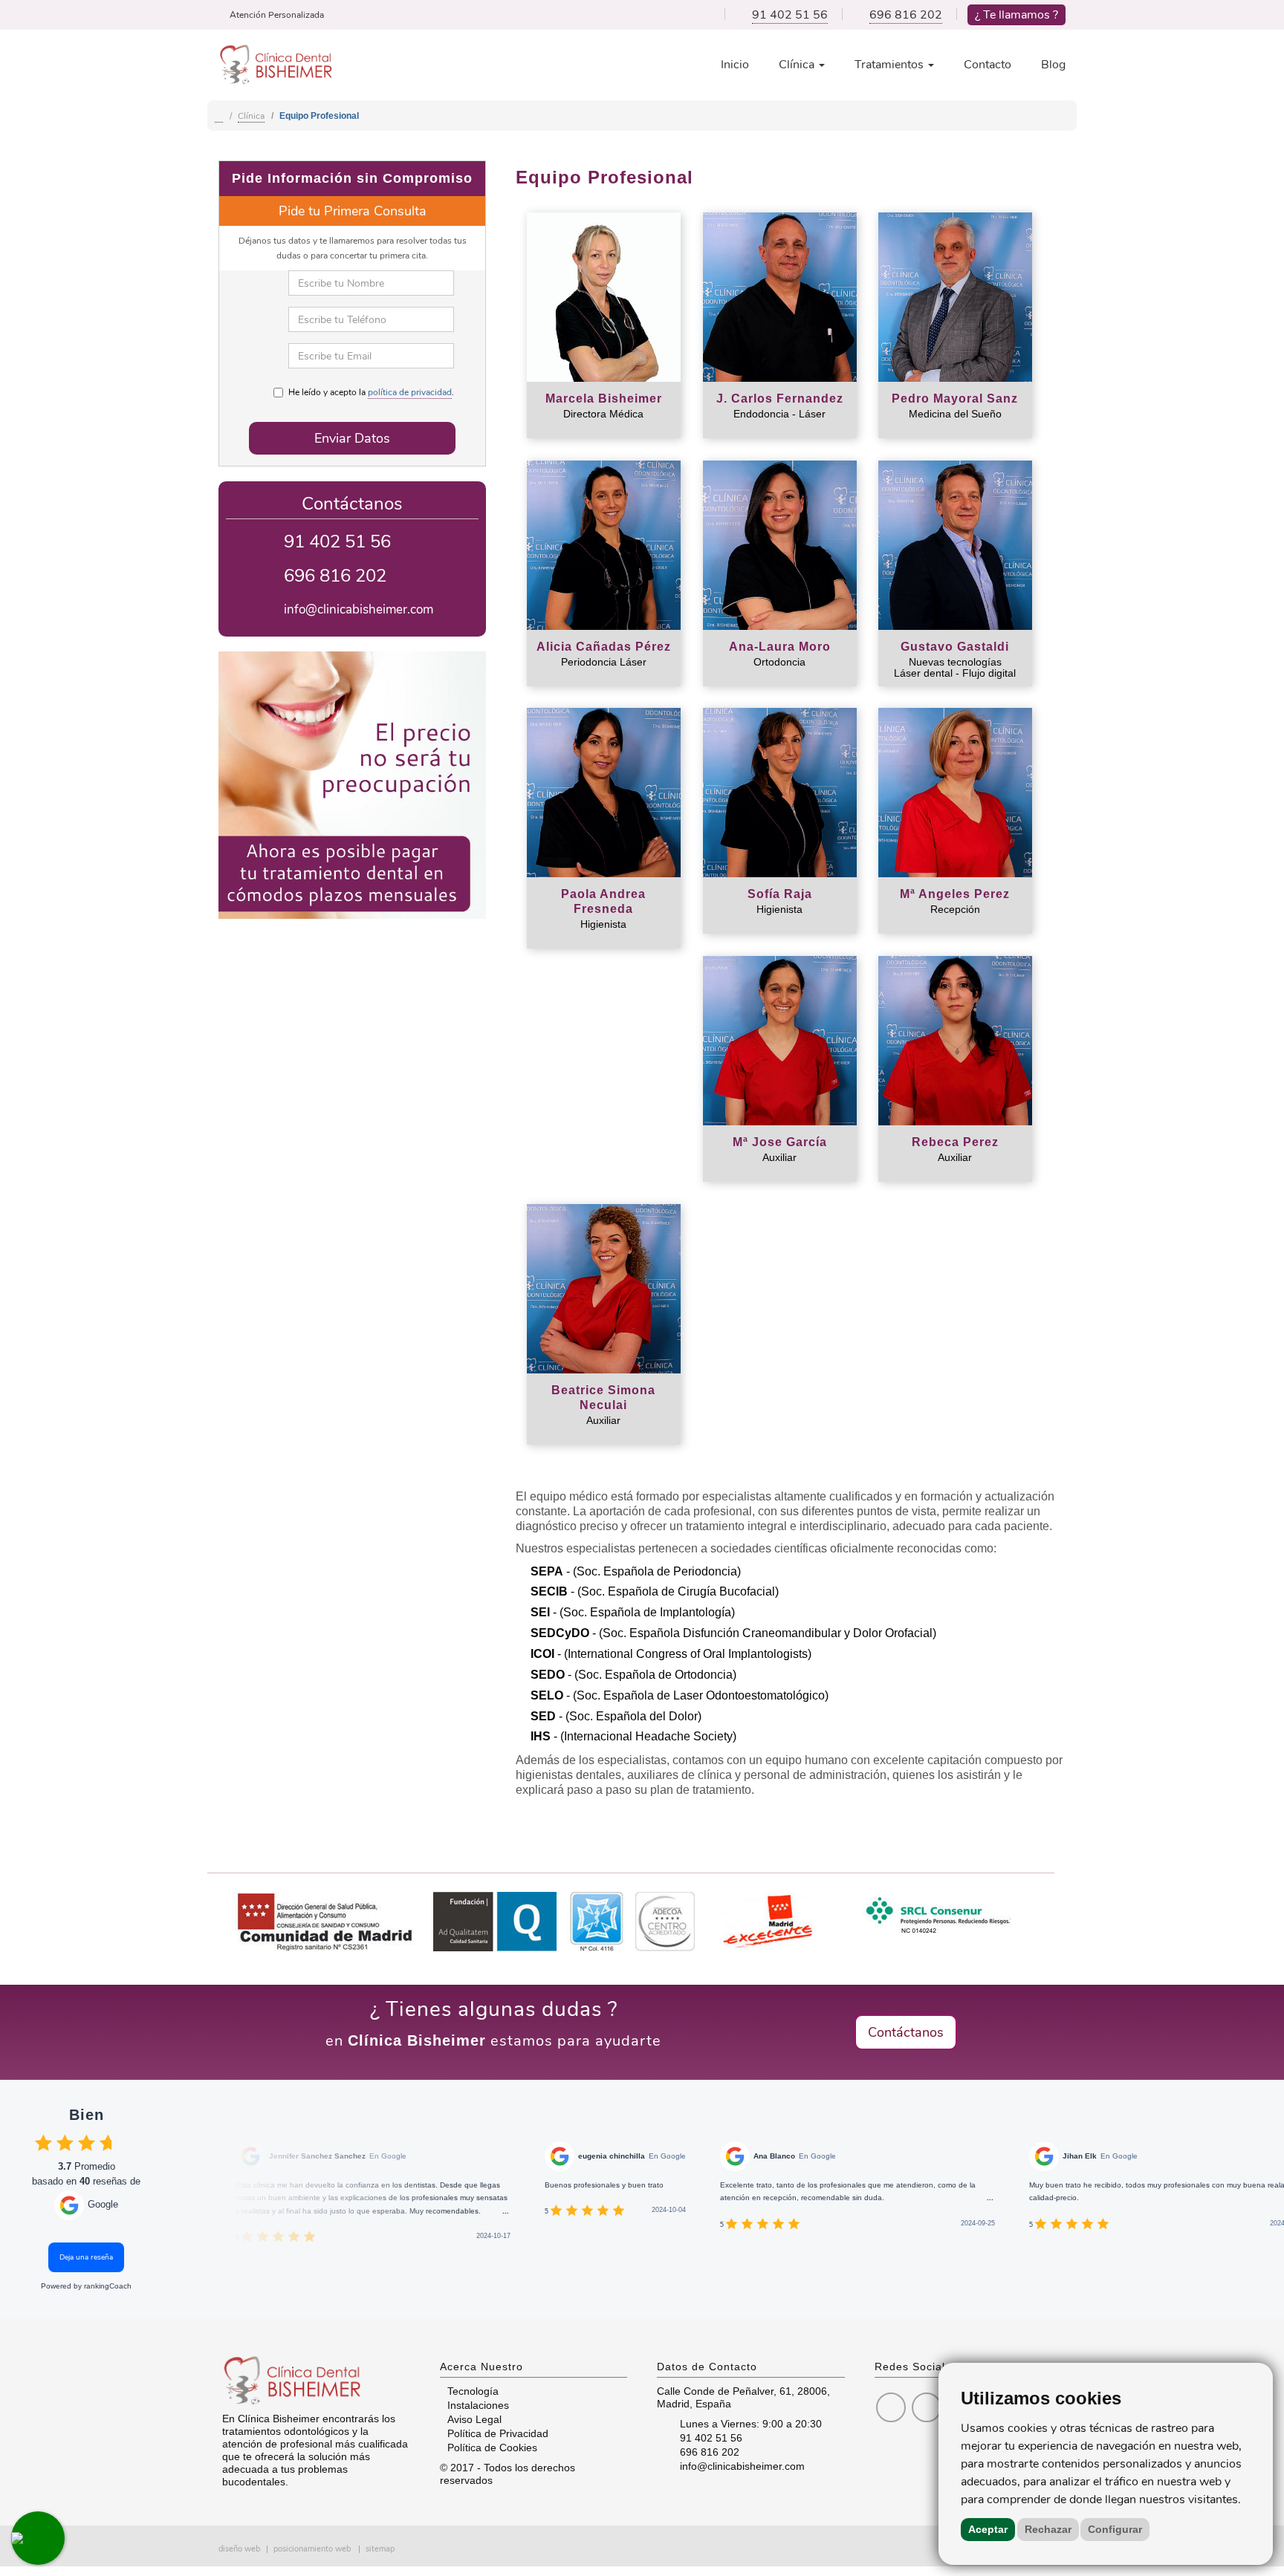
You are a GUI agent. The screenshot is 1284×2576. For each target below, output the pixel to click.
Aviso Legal (474, 2419)
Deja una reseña (86, 2257)
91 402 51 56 (790, 15)
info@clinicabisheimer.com (359, 609)
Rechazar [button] (1048, 2529)
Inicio (735, 65)
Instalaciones (478, 2405)
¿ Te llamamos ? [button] (1016, 15)
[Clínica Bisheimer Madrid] (276, 63)
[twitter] (927, 2409)
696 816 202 (906, 15)
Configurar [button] (1115, 2529)
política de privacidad (410, 392)
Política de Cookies (492, 2447)
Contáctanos (906, 2032)
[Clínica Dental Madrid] (219, 116)
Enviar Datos (352, 438)
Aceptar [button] (988, 2529)
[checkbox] (43, 2143)
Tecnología (473, 2391)
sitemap (380, 2549)
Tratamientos (891, 65)
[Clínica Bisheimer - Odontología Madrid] (316, 2381)
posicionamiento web (312, 2549)
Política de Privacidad (498, 2433)
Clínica (798, 65)
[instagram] (891, 2409)
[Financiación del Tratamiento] (352, 785)
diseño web (239, 2549)
